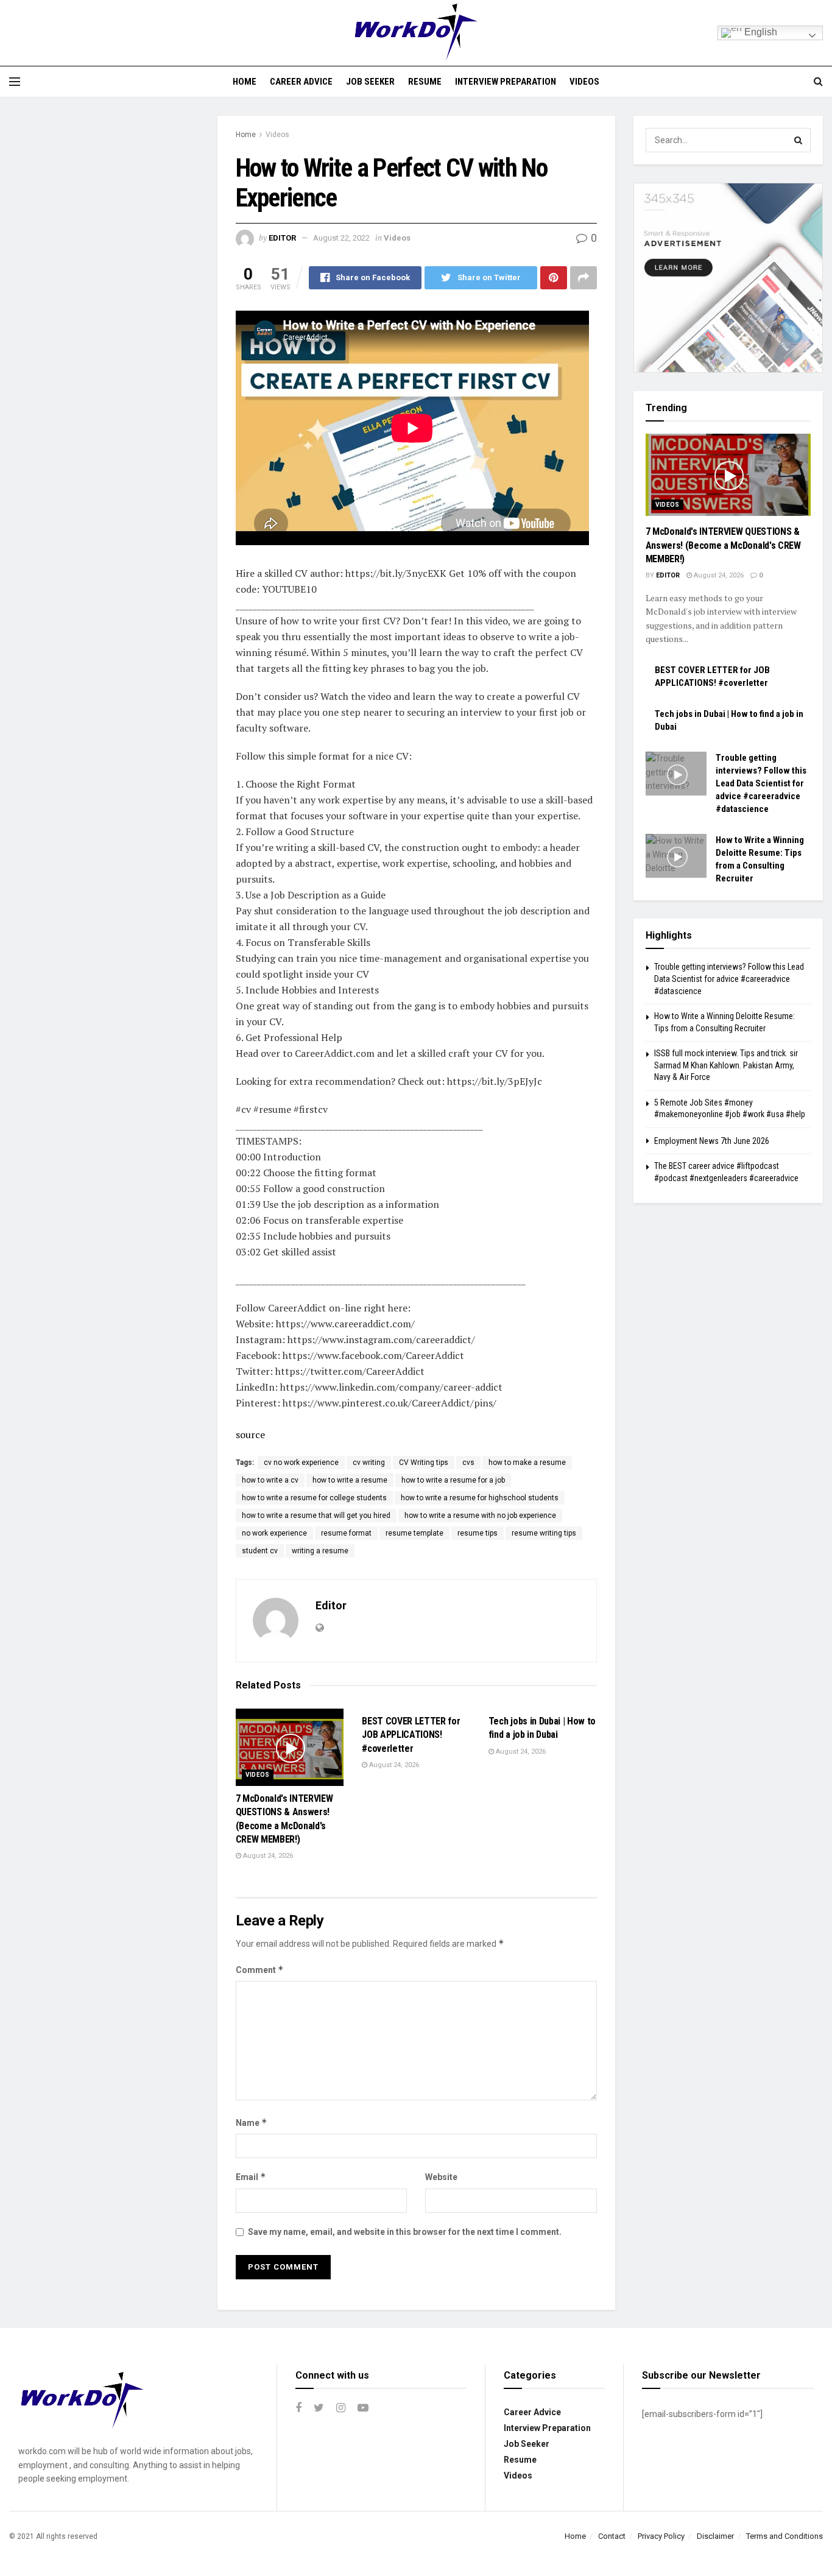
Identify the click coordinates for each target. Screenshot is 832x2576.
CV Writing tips (424, 1463)
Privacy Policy (661, 2536)
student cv (260, 1551)
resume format (346, 1533)
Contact (612, 2536)
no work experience (274, 1533)
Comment (260, 1970)
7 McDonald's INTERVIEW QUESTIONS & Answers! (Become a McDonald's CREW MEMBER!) (723, 545)
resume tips (478, 1533)
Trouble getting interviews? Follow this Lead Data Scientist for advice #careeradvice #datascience (761, 783)
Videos (584, 82)
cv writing (369, 1463)
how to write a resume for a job (453, 1480)
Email (251, 2177)
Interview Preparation (506, 82)
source (250, 1434)
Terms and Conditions (784, 2536)
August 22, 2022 (341, 238)
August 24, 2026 (267, 1856)
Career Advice (301, 82)
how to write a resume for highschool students (480, 1498)
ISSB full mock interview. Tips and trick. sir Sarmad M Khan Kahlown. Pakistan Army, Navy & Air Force (726, 1065)
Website (441, 2177)
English (760, 32)
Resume (425, 82)
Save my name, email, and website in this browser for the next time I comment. (405, 2232)
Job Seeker (370, 82)
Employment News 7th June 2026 (712, 1141)
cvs (468, 1463)
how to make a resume (527, 1463)
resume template (414, 1533)
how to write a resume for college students (314, 1498)
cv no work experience (301, 1463)
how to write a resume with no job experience (480, 1516)
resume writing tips (544, 1533)
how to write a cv (270, 1480)
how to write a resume (350, 1480)
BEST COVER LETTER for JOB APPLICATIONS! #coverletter (411, 1735)
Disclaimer (715, 2536)
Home (245, 82)
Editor (282, 238)
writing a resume (320, 1551)
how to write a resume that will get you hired (316, 1516)
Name (252, 2123)
